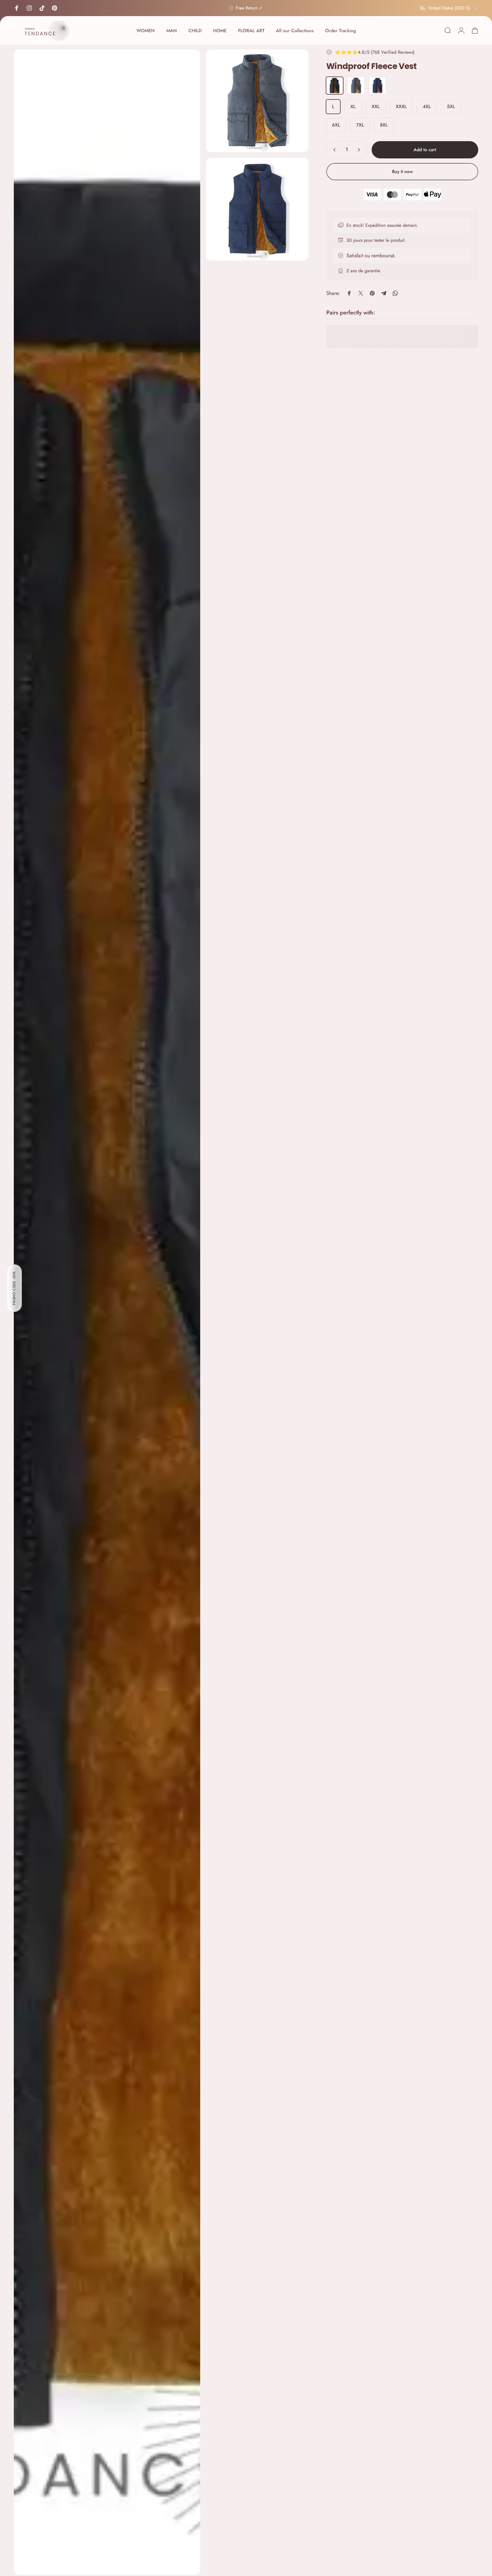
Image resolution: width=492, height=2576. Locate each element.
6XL (336, 125)
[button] (14, 1288)
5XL (451, 107)
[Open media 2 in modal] (257, 101)
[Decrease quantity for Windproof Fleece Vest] (333, 150)
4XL (427, 107)
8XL (384, 125)
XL (353, 107)
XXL (376, 107)
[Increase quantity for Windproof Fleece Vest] (360, 150)
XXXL (401, 107)
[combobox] (449, 8)
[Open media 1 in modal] (107, 1312)
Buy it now (402, 171)
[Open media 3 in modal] (257, 209)
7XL (360, 125)
